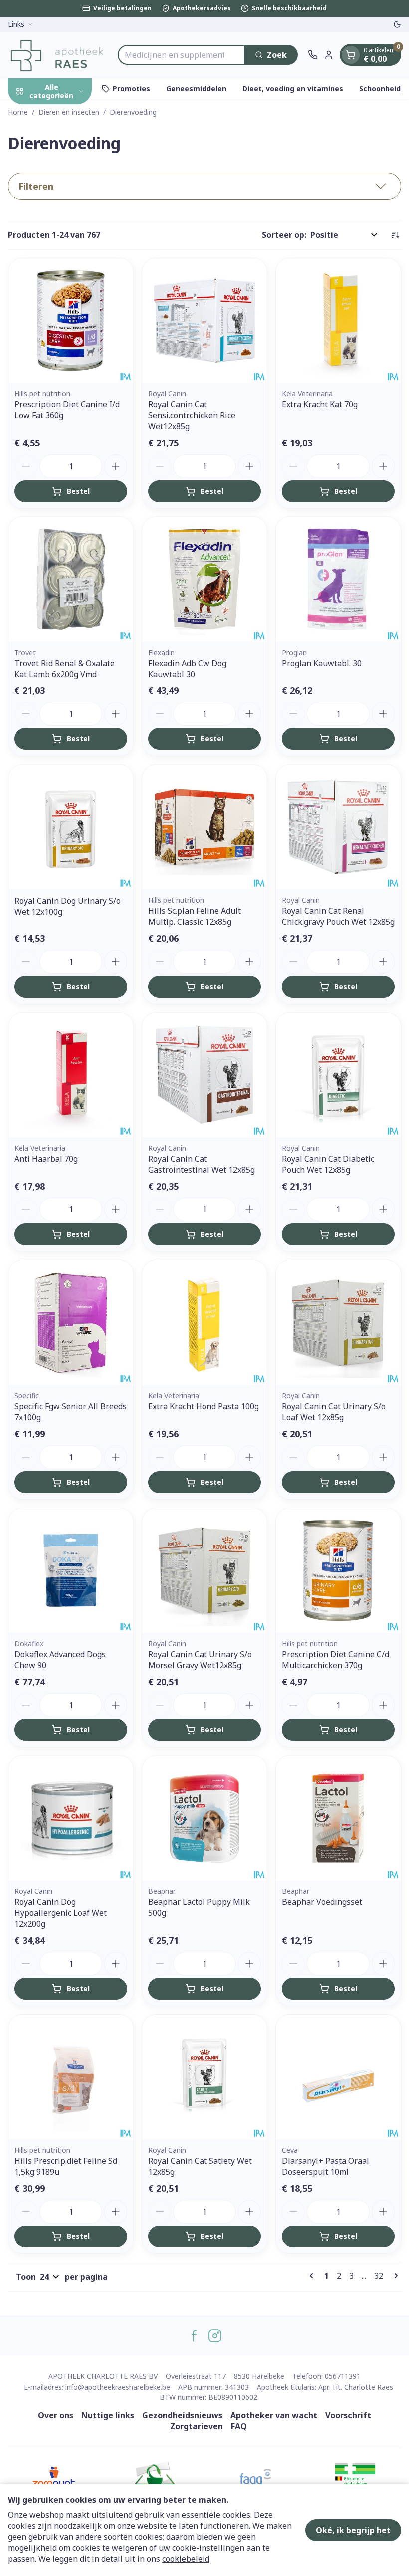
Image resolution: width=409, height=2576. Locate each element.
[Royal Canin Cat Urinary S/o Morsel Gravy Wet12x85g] (204, 1570)
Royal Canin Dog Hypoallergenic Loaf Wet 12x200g (61, 1913)
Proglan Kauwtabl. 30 (322, 663)
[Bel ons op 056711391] (313, 55)
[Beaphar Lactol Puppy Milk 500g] (204, 1818)
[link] (313, 2276)
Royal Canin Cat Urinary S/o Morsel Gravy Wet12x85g (200, 1660)
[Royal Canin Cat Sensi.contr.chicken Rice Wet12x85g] (204, 321)
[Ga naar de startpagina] (58, 55)
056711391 (343, 2376)
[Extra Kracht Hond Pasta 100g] (204, 1323)
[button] (204, 186)
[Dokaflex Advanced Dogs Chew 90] (71, 1570)
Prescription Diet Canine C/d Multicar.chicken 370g (335, 1660)
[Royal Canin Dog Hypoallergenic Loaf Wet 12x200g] (71, 1818)
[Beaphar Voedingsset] (338, 1818)
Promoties (131, 88)
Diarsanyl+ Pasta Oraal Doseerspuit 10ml (325, 2166)
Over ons (56, 2415)
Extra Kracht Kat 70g (320, 404)
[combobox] (181, 55)
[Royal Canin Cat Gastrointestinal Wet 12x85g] (204, 1075)
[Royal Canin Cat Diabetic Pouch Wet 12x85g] (338, 1075)
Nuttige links (108, 2415)
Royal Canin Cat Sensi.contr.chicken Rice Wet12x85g (192, 415)
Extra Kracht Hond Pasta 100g (204, 1406)
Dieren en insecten (69, 112)
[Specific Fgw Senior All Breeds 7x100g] (71, 1323)
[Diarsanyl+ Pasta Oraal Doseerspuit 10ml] (338, 2077)
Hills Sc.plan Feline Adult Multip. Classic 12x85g (195, 916)
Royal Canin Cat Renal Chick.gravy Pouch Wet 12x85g (338, 916)
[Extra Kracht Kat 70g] (338, 321)
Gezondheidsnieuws (182, 2415)
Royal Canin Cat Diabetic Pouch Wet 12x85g (328, 1164)
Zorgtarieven (197, 2426)
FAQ (239, 2426)
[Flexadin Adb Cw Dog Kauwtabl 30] (204, 579)
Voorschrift (348, 2415)
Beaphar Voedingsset (322, 1902)
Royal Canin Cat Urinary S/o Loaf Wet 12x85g (334, 1412)
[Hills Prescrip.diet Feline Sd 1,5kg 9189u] (71, 2077)
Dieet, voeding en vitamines (293, 88)
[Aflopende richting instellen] (395, 235)
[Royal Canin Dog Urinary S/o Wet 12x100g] (71, 827)
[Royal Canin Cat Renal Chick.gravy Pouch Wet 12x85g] (338, 827)
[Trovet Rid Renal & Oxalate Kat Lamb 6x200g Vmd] (71, 579)
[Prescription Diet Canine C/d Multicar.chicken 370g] (338, 1570)
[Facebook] (194, 2336)
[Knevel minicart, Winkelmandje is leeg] (351, 55)
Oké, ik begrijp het (353, 2530)
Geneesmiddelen (196, 88)
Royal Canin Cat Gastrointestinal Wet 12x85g (202, 1164)
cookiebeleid (186, 2559)
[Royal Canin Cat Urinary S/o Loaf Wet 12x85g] (338, 1323)
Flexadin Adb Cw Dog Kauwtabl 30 (187, 669)
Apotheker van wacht (274, 2415)
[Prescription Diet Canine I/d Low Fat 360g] (71, 321)
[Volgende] (394, 2276)
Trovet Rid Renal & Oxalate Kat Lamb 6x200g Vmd (65, 669)
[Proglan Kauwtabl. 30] (338, 579)
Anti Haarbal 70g (46, 1159)
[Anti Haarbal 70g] (71, 1075)
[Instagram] (215, 2336)
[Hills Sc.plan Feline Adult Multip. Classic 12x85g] (204, 827)
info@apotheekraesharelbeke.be (118, 2387)
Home (18, 112)
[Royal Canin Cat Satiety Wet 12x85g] (204, 2077)
